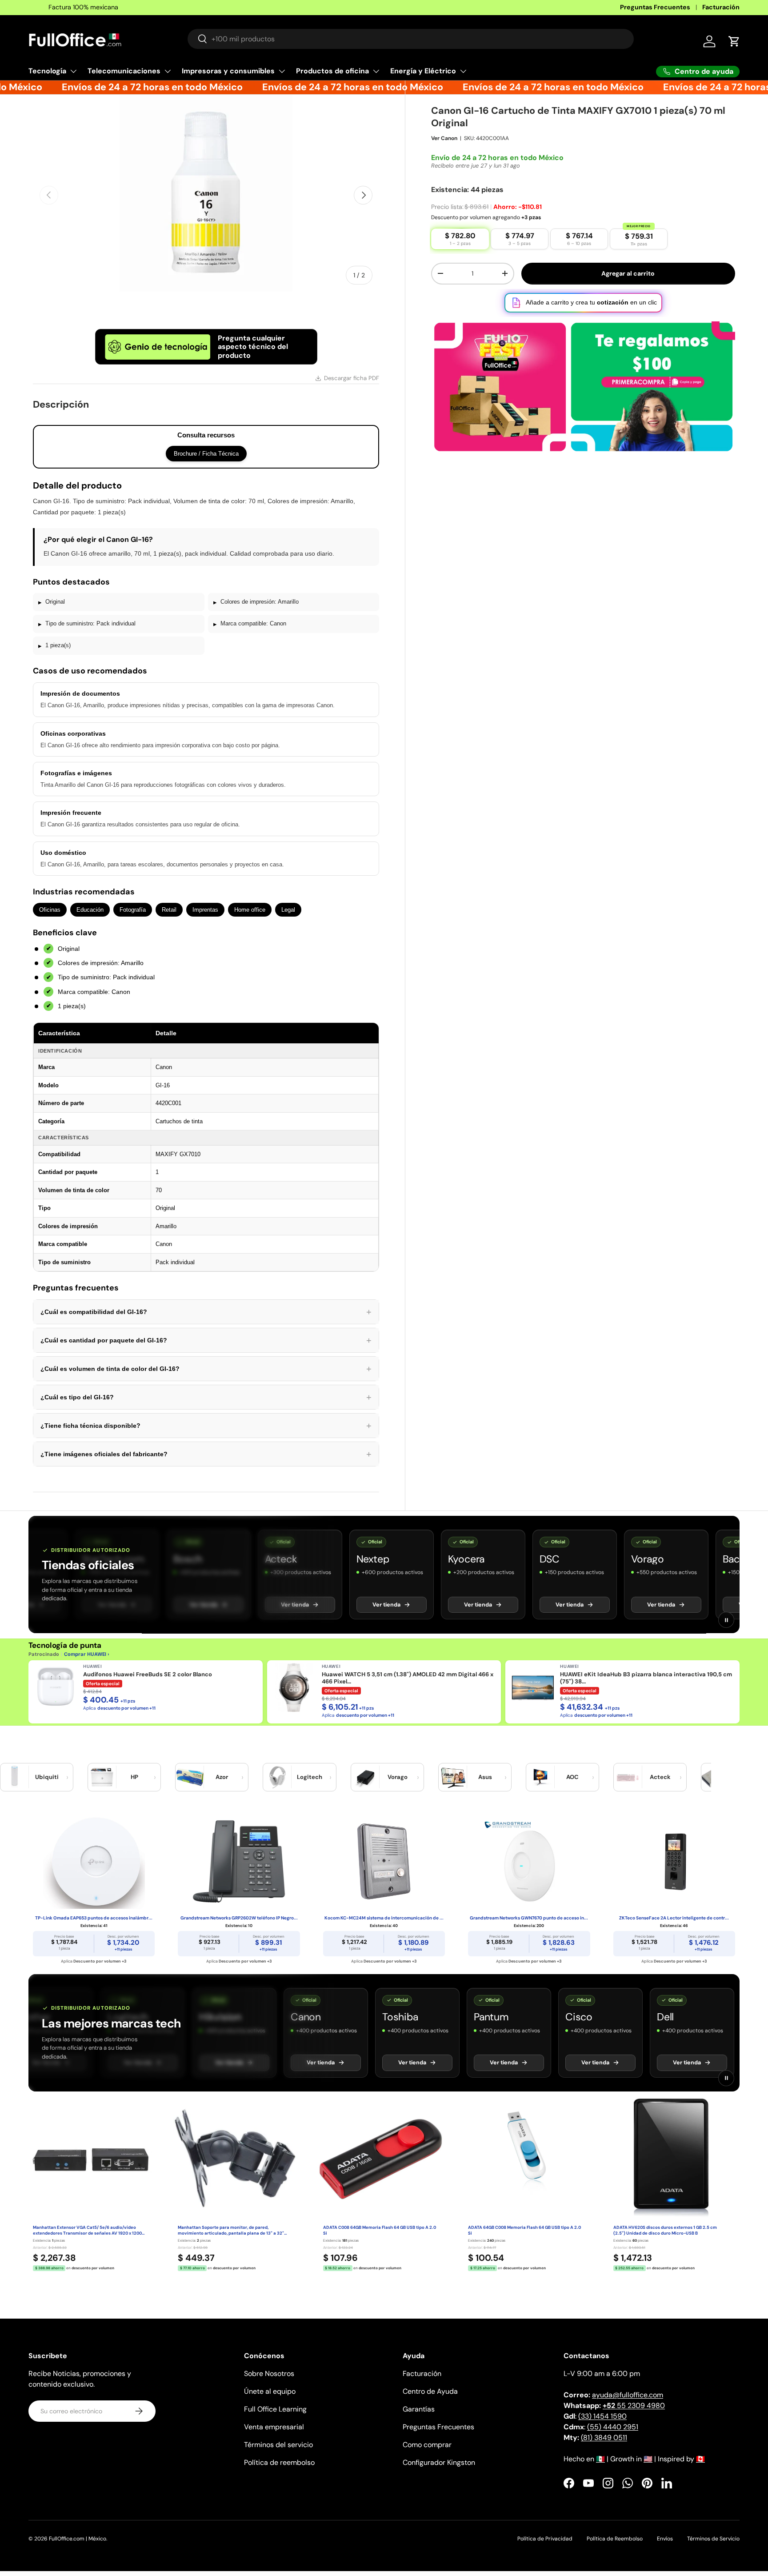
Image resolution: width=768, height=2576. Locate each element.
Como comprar (427, 2445)
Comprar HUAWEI (85, 1654)
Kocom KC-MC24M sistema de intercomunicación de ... (384, 1918)
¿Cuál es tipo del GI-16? (206, 1397)
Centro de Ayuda (430, 2391)
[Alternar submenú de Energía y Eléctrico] (463, 71)
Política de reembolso (279, 2462)
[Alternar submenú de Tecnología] (73, 71)
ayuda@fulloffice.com (628, 2395)
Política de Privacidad (545, 2539)
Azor (222, 1777)
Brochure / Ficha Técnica (206, 454)
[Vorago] (365, 1777)
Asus (485, 1777)
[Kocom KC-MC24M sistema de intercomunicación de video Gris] (384, 1862)
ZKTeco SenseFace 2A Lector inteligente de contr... (674, 1918)
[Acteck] (628, 1777)
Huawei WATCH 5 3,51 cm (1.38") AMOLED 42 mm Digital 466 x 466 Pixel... (408, 1678)
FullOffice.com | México (78, 2539)
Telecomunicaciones (124, 71)
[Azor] (190, 1777)
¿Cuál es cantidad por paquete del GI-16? (206, 1340)
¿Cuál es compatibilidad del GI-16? (206, 1312)
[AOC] (540, 1777)
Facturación (721, 7)
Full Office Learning (275, 2409)
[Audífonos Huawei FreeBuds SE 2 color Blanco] (56, 1687)
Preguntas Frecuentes (655, 7)
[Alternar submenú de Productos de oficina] (376, 71)
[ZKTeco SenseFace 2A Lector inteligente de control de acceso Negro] (674, 1862)
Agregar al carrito (628, 284)
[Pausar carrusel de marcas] (726, 1620)
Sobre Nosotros (269, 2374)
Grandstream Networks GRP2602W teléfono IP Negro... (239, 1918)
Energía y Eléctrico (423, 71)
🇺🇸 (648, 2459)
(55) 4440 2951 (613, 2427)
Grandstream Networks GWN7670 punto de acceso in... (529, 1918)
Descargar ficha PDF (352, 378)
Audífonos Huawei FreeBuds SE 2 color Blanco (148, 1675)
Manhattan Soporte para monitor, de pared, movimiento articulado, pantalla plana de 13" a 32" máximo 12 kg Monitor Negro (231, 2231)
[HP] (102, 1777)
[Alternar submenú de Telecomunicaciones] (168, 71)
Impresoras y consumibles (228, 71)
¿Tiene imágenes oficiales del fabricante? (206, 1454)
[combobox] (411, 39)
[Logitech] (277, 1777)
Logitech (310, 1777)
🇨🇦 (700, 2459)
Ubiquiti (47, 1777)
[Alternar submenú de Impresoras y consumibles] (282, 71)
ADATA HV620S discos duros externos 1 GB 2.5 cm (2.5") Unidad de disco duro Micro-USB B (665, 2230)
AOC (572, 1777)
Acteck (660, 1777)
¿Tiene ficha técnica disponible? (206, 1426)
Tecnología (47, 71)
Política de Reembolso (615, 2539)
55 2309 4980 (634, 2406)
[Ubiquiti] (15, 1777)
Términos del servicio (278, 2445)
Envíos (665, 2539)
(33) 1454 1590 (602, 2416)
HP (134, 1777)
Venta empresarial (274, 2427)
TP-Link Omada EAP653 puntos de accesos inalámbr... (94, 1918)
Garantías (419, 2409)
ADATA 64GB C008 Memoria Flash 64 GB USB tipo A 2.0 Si (524, 2230)
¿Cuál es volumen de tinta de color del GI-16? (206, 1369)
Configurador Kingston (439, 2462)
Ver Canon (444, 148)
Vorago (398, 1777)
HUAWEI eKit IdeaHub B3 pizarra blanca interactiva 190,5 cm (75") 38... (646, 1678)
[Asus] (453, 1777)
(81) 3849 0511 (604, 2438)
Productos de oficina (332, 71)
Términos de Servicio (713, 2539)
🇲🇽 (600, 2459)
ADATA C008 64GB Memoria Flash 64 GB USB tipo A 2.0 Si (380, 2230)
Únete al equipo (270, 2391)
